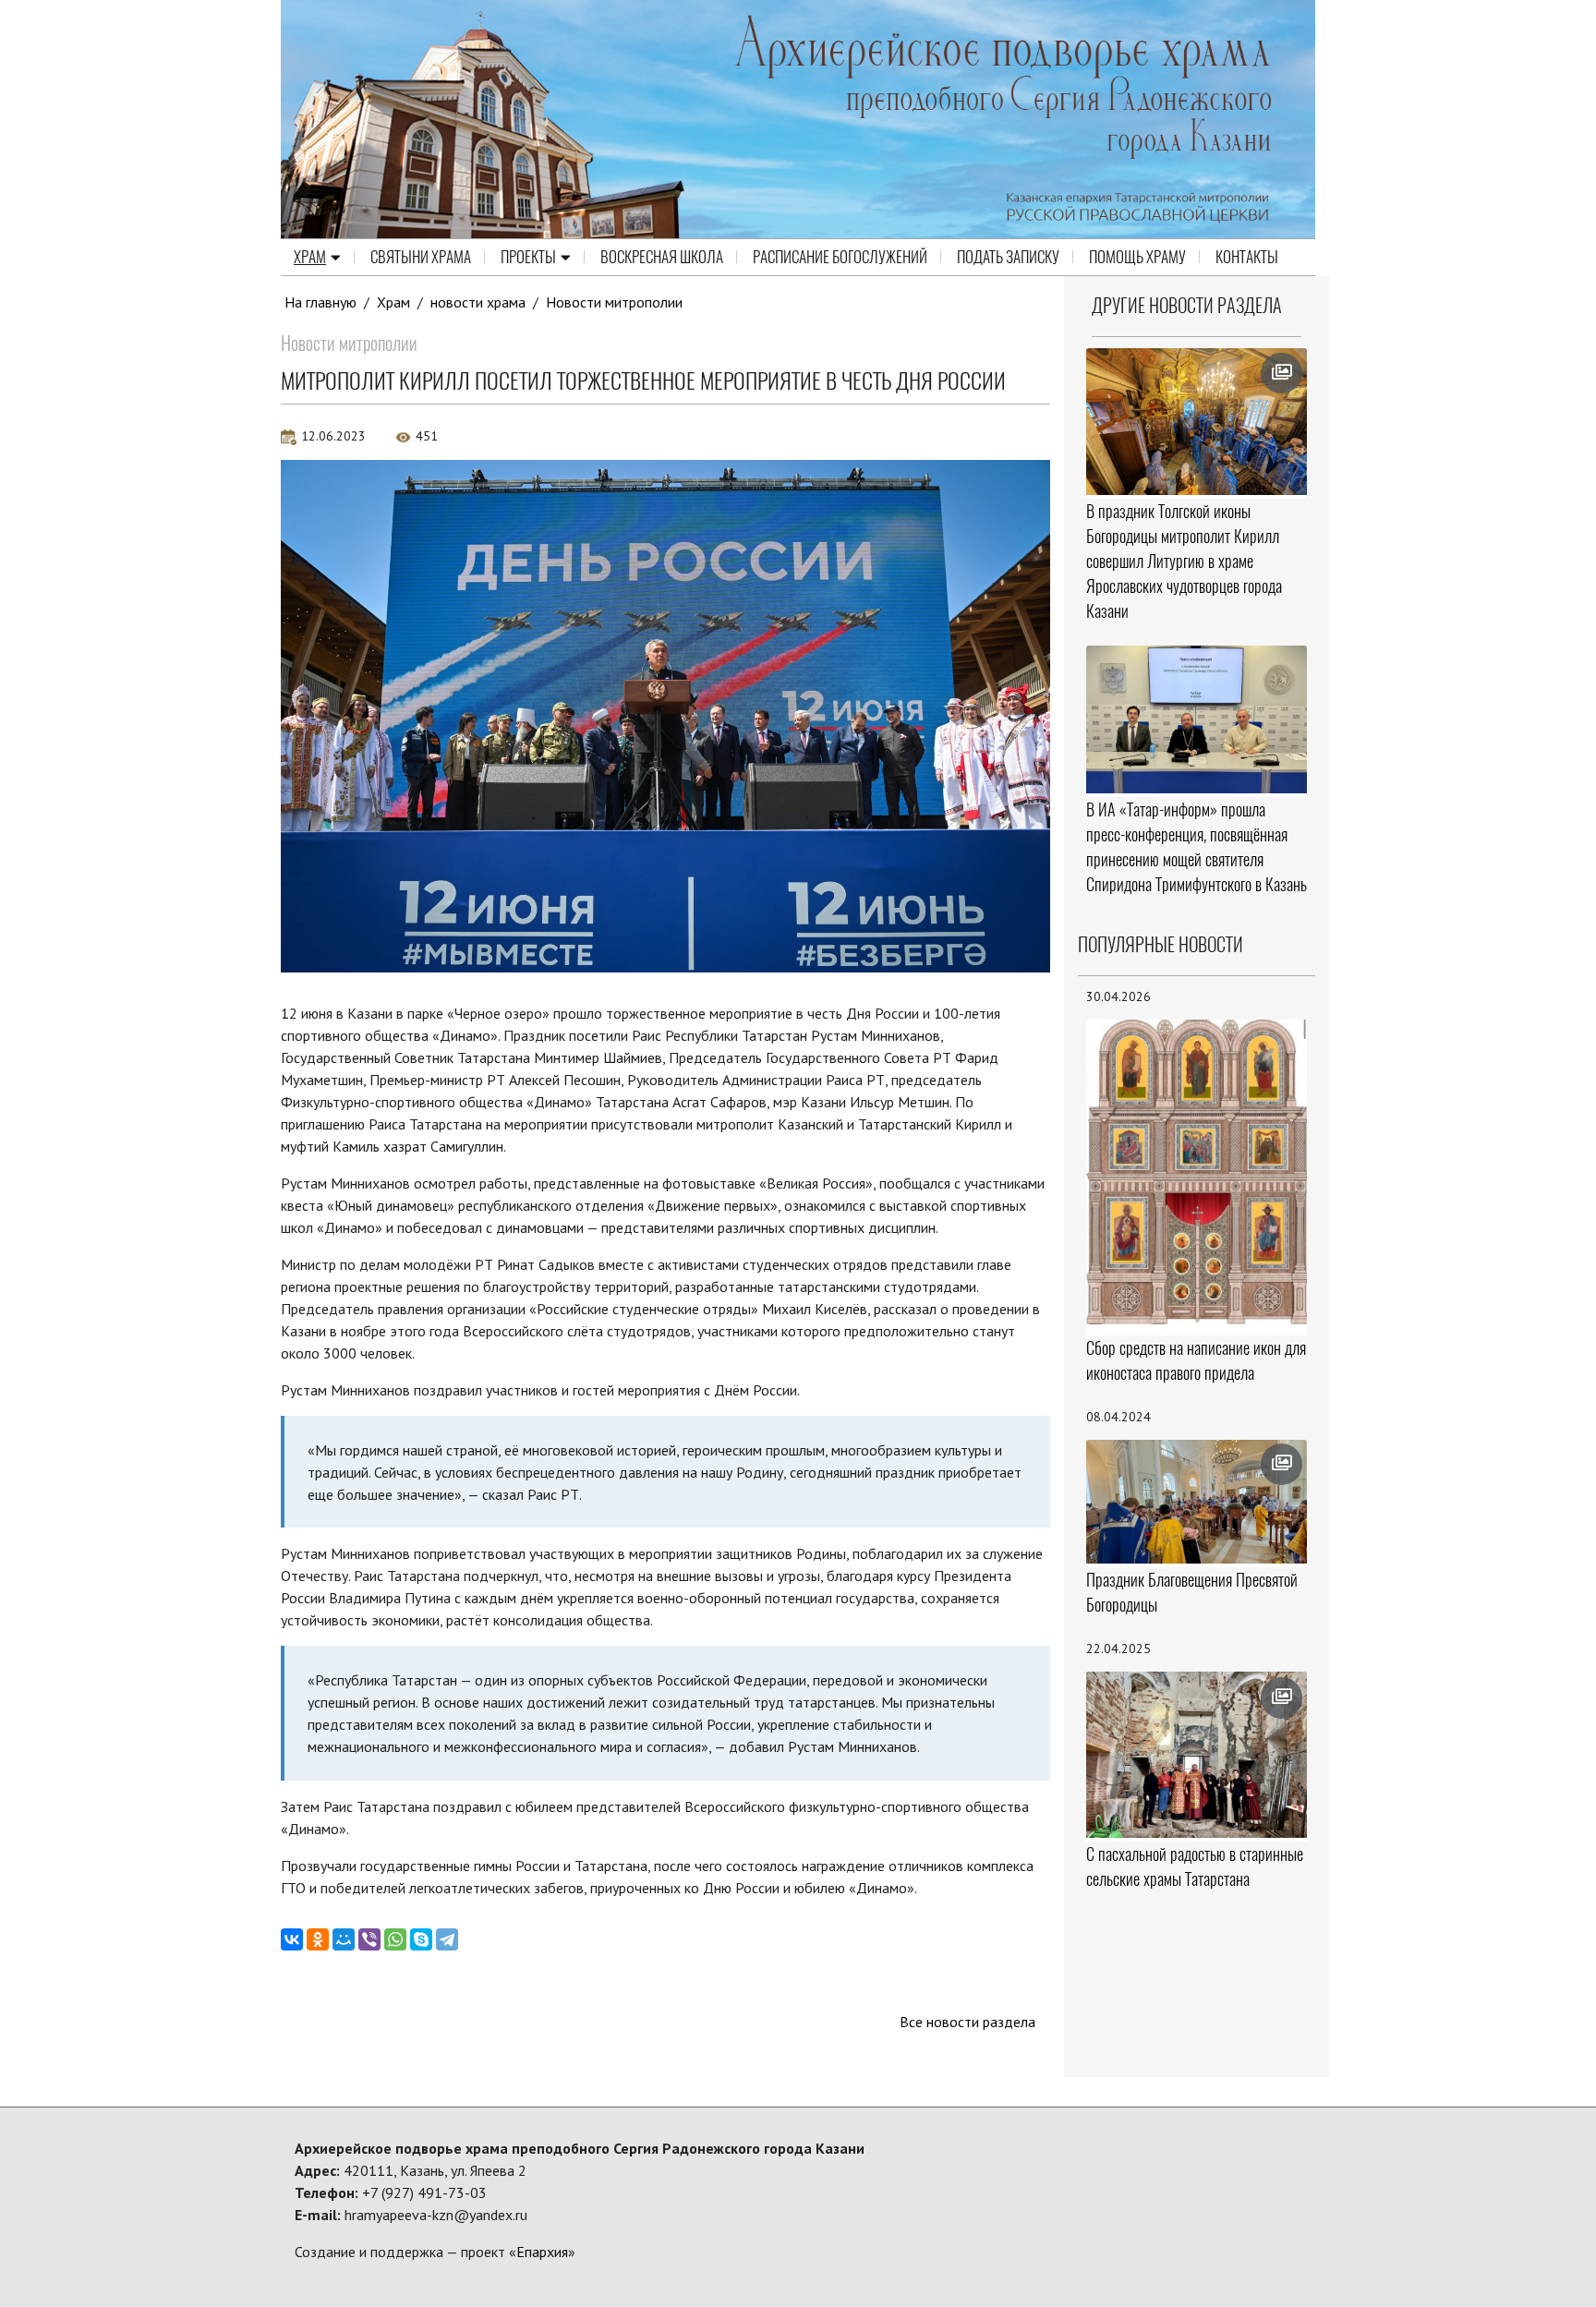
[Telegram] (447, 1939)
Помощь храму (1137, 257)
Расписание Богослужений (840, 257)
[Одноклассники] (318, 1939)
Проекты (528, 257)
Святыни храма (421, 257)
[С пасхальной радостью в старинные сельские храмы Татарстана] (1197, 1755)
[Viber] (369, 1939)
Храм (310, 257)
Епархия (542, 2252)
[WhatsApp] (395, 1939)
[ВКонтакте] (292, 1939)
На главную (320, 302)
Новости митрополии (614, 302)
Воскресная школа (662, 257)
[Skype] (421, 1939)
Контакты (1247, 257)
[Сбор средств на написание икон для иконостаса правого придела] (1197, 1176)
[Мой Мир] (344, 1939)
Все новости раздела (967, 2022)
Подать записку (1008, 257)
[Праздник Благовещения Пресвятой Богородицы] (1197, 1502)
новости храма (478, 302)
